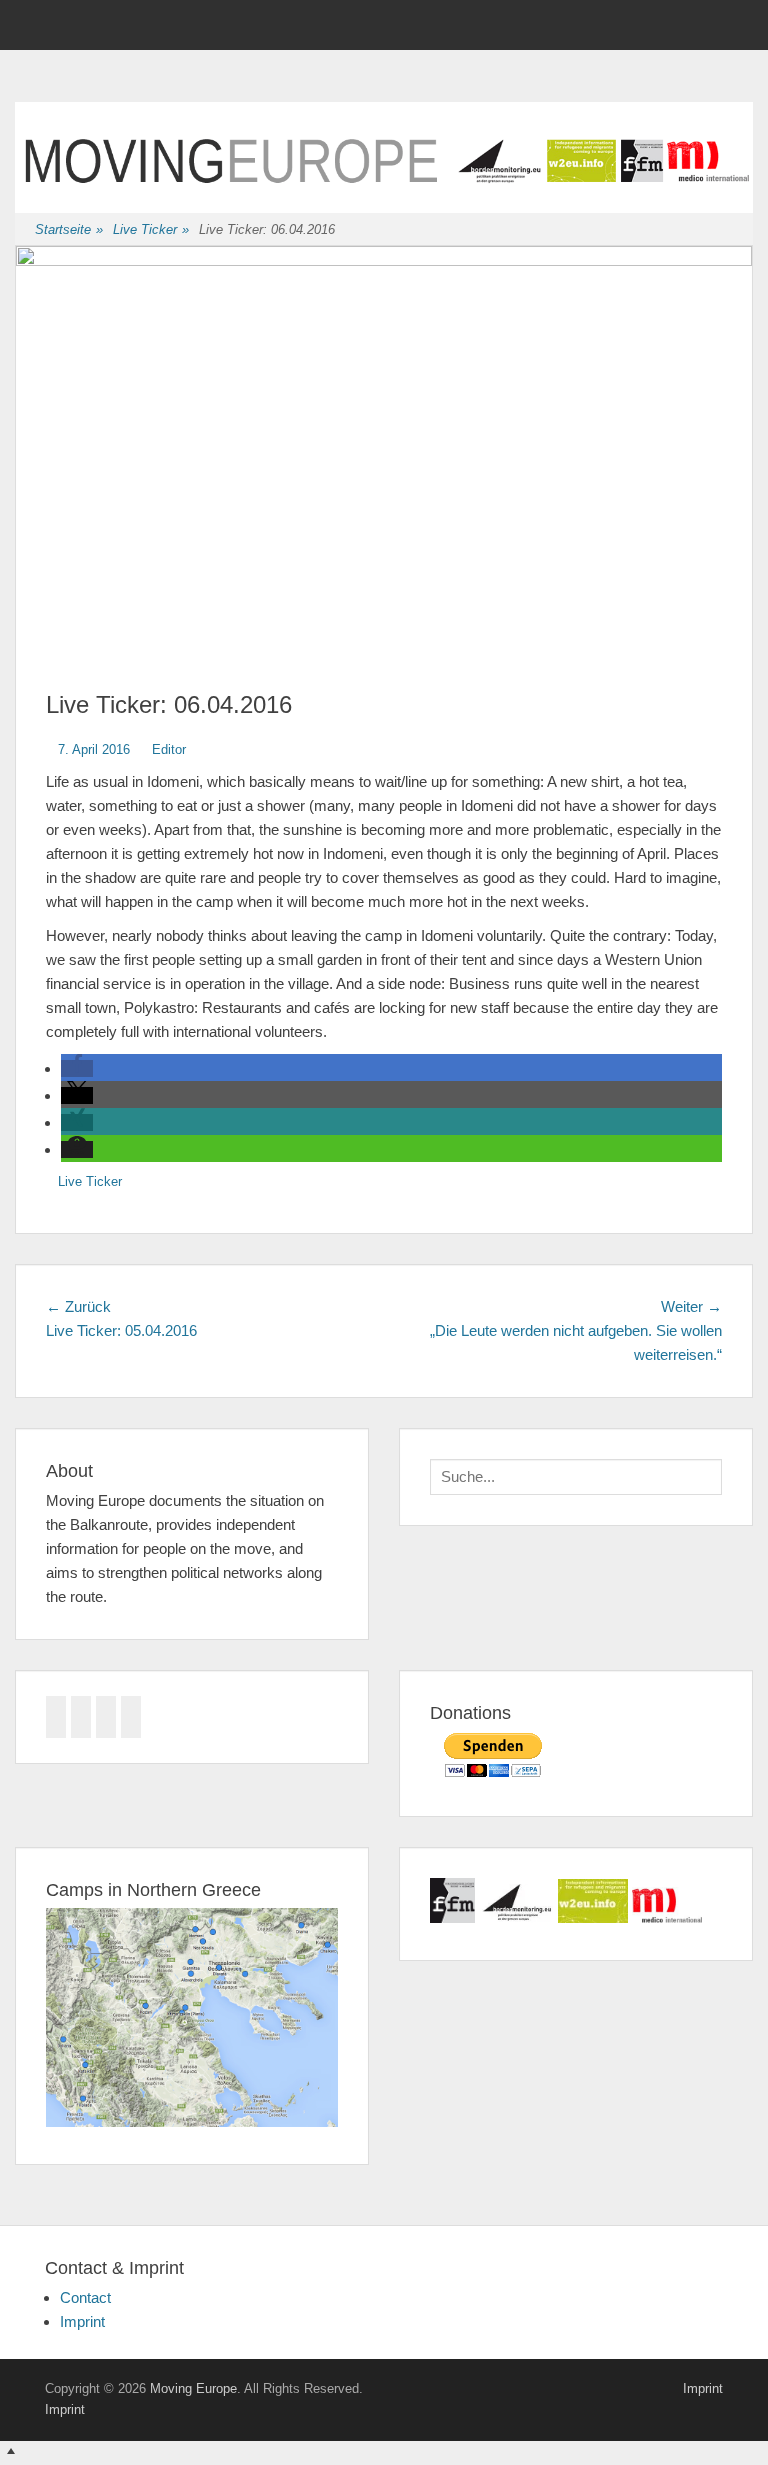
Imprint (82, 2321)
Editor (169, 749)
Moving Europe (193, 2388)
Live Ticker (151, 229)
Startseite (69, 229)
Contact (85, 2297)
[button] (77, 1068)
